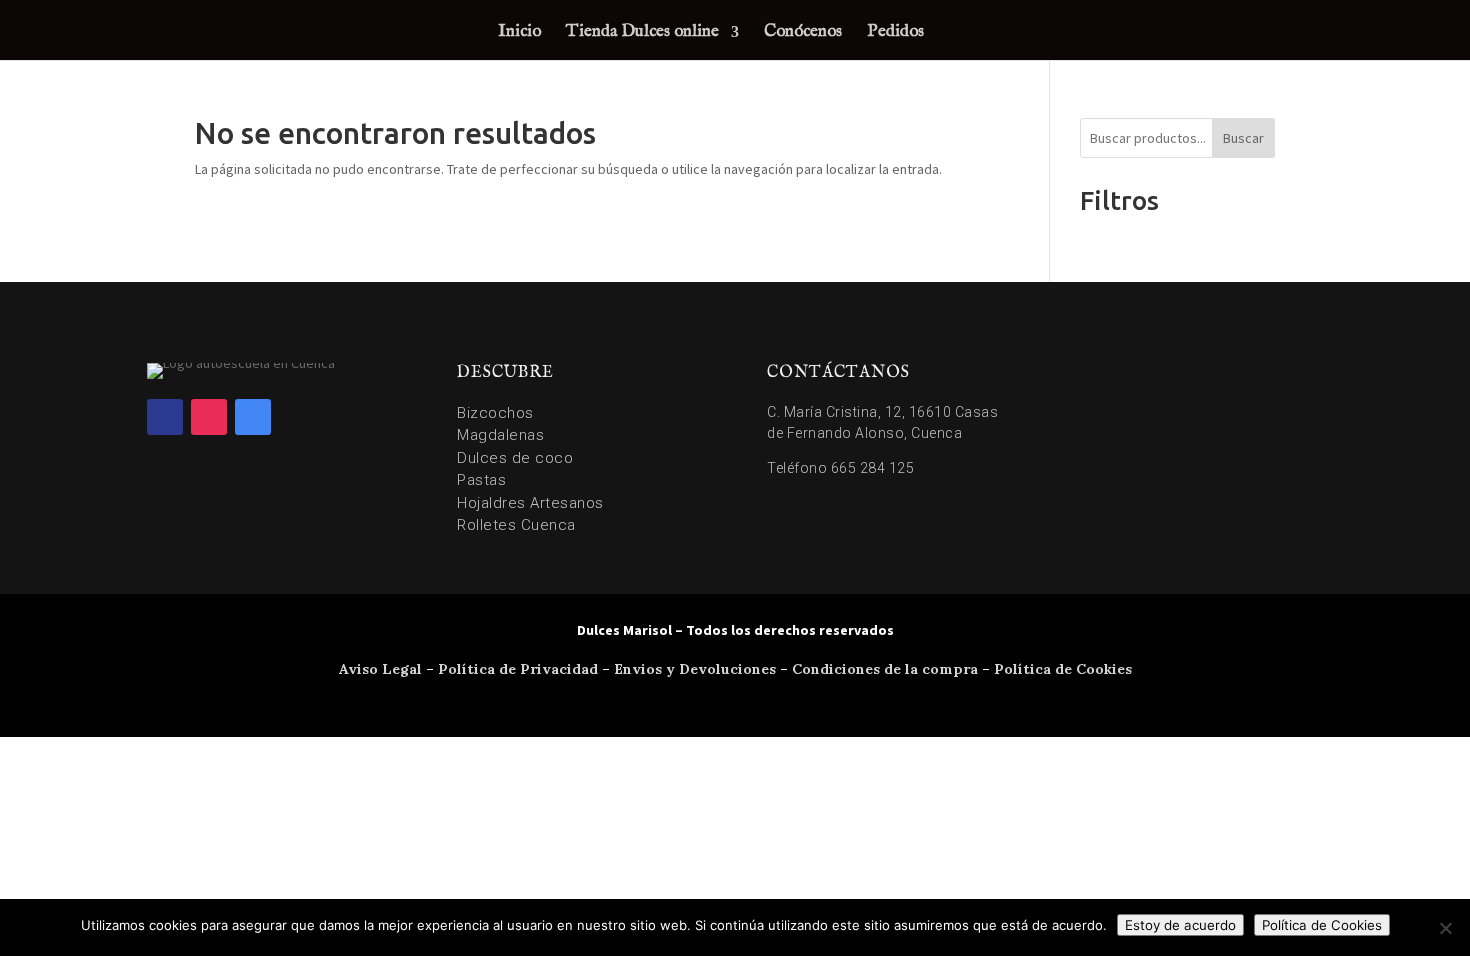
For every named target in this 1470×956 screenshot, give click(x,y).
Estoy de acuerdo (1180, 925)
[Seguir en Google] (253, 417)
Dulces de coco (515, 458)
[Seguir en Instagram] (209, 417)
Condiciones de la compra (885, 669)
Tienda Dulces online (642, 33)
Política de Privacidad (518, 669)
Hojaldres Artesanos (530, 503)
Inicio (519, 33)
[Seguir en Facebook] (165, 417)
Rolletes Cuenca (516, 525)
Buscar (1243, 138)
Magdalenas (500, 435)
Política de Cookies (1063, 669)
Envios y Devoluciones (695, 669)
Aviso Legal (380, 669)
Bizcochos (495, 413)
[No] (1445, 928)
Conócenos (803, 33)
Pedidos (895, 33)
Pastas (481, 480)
